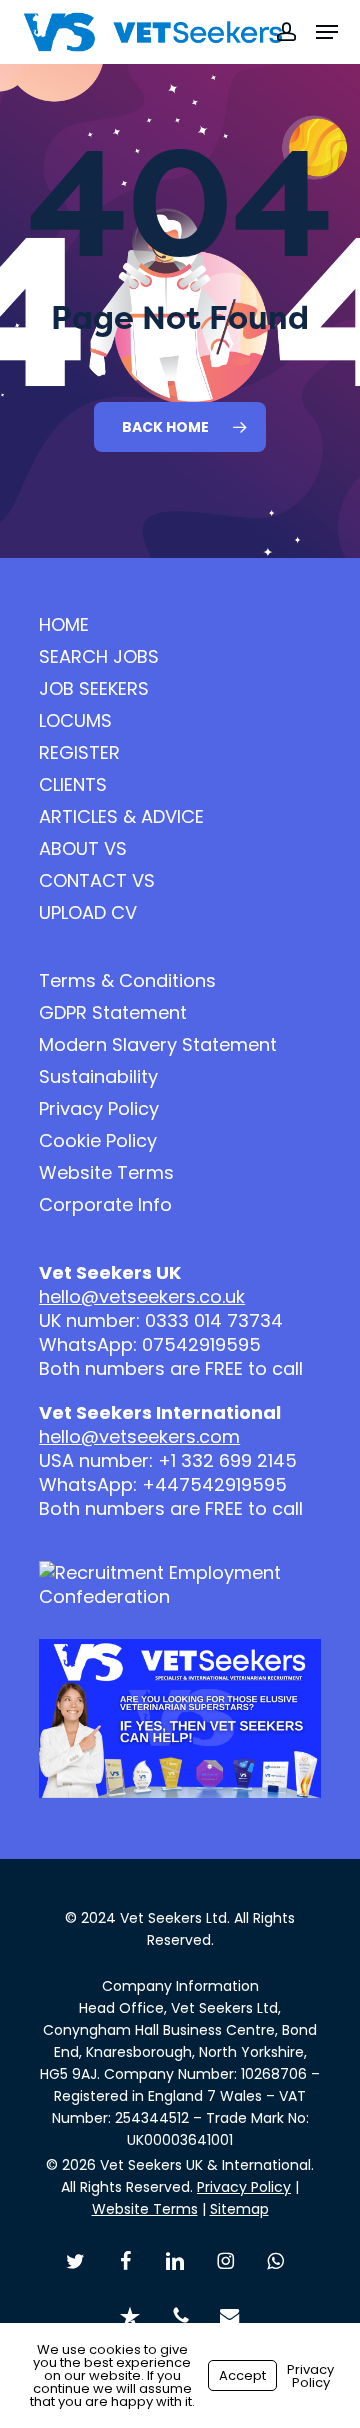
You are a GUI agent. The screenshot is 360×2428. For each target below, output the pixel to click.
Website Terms (106, 1173)
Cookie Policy (98, 1141)
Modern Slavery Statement (158, 1045)
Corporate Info (105, 1205)
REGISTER (79, 753)
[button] (327, 32)
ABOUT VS (83, 849)
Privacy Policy (99, 1109)
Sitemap (239, 2209)
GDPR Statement (113, 1013)
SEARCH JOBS (99, 657)
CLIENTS (73, 785)
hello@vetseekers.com (139, 1436)
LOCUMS (75, 721)
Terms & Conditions (127, 981)
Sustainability (98, 1077)
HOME (64, 625)
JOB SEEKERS (94, 689)
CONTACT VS (97, 881)
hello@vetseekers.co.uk (142, 1296)
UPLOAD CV (88, 913)
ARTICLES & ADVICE (121, 817)
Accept (242, 2375)
